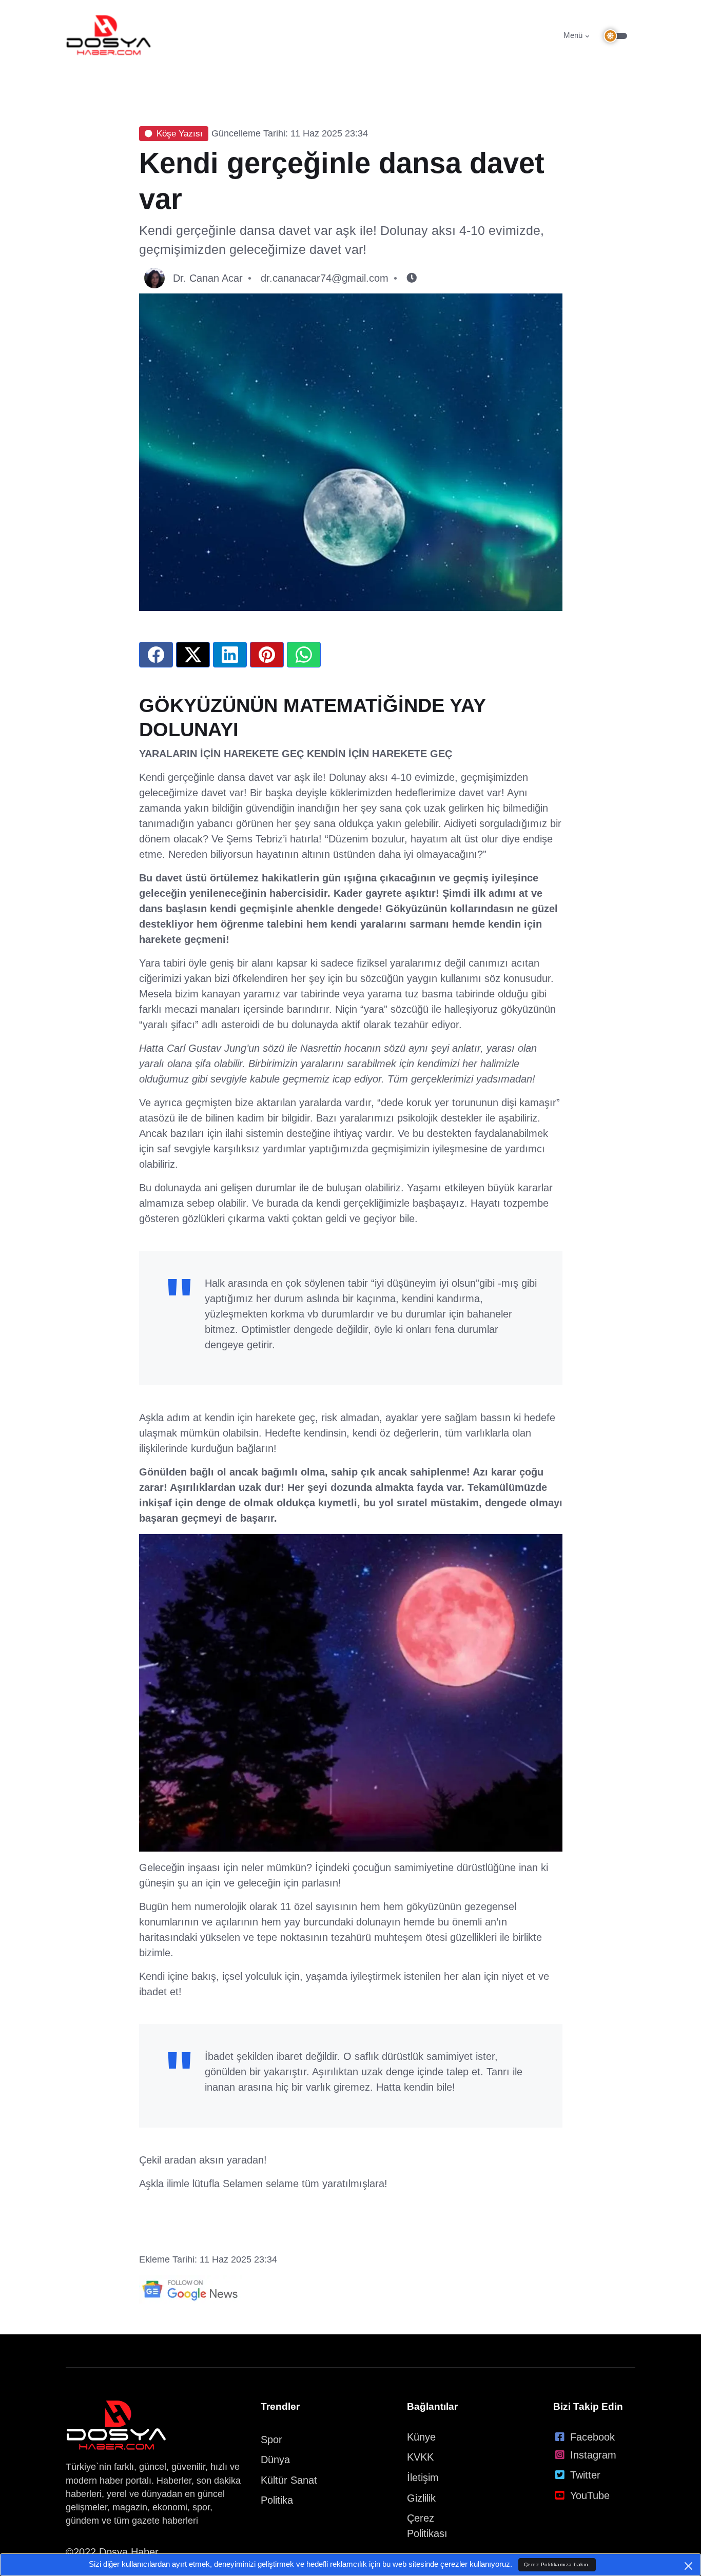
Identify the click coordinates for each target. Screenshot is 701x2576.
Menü (573, 35)
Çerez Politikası (427, 2526)
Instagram (593, 2455)
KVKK (420, 2457)
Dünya (275, 2460)
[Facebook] (156, 655)
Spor (271, 2440)
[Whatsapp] (304, 655)
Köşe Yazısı (180, 134)
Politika (277, 2500)
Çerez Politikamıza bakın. (557, 2564)
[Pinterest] (267, 655)
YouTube (590, 2495)
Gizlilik (421, 2498)
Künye (421, 2437)
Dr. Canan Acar (208, 278)
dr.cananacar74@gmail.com (325, 278)
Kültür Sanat (289, 2480)
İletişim (423, 2477)
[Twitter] (193, 655)
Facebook (592, 2437)
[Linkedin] (230, 655)
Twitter (585, 2475)
